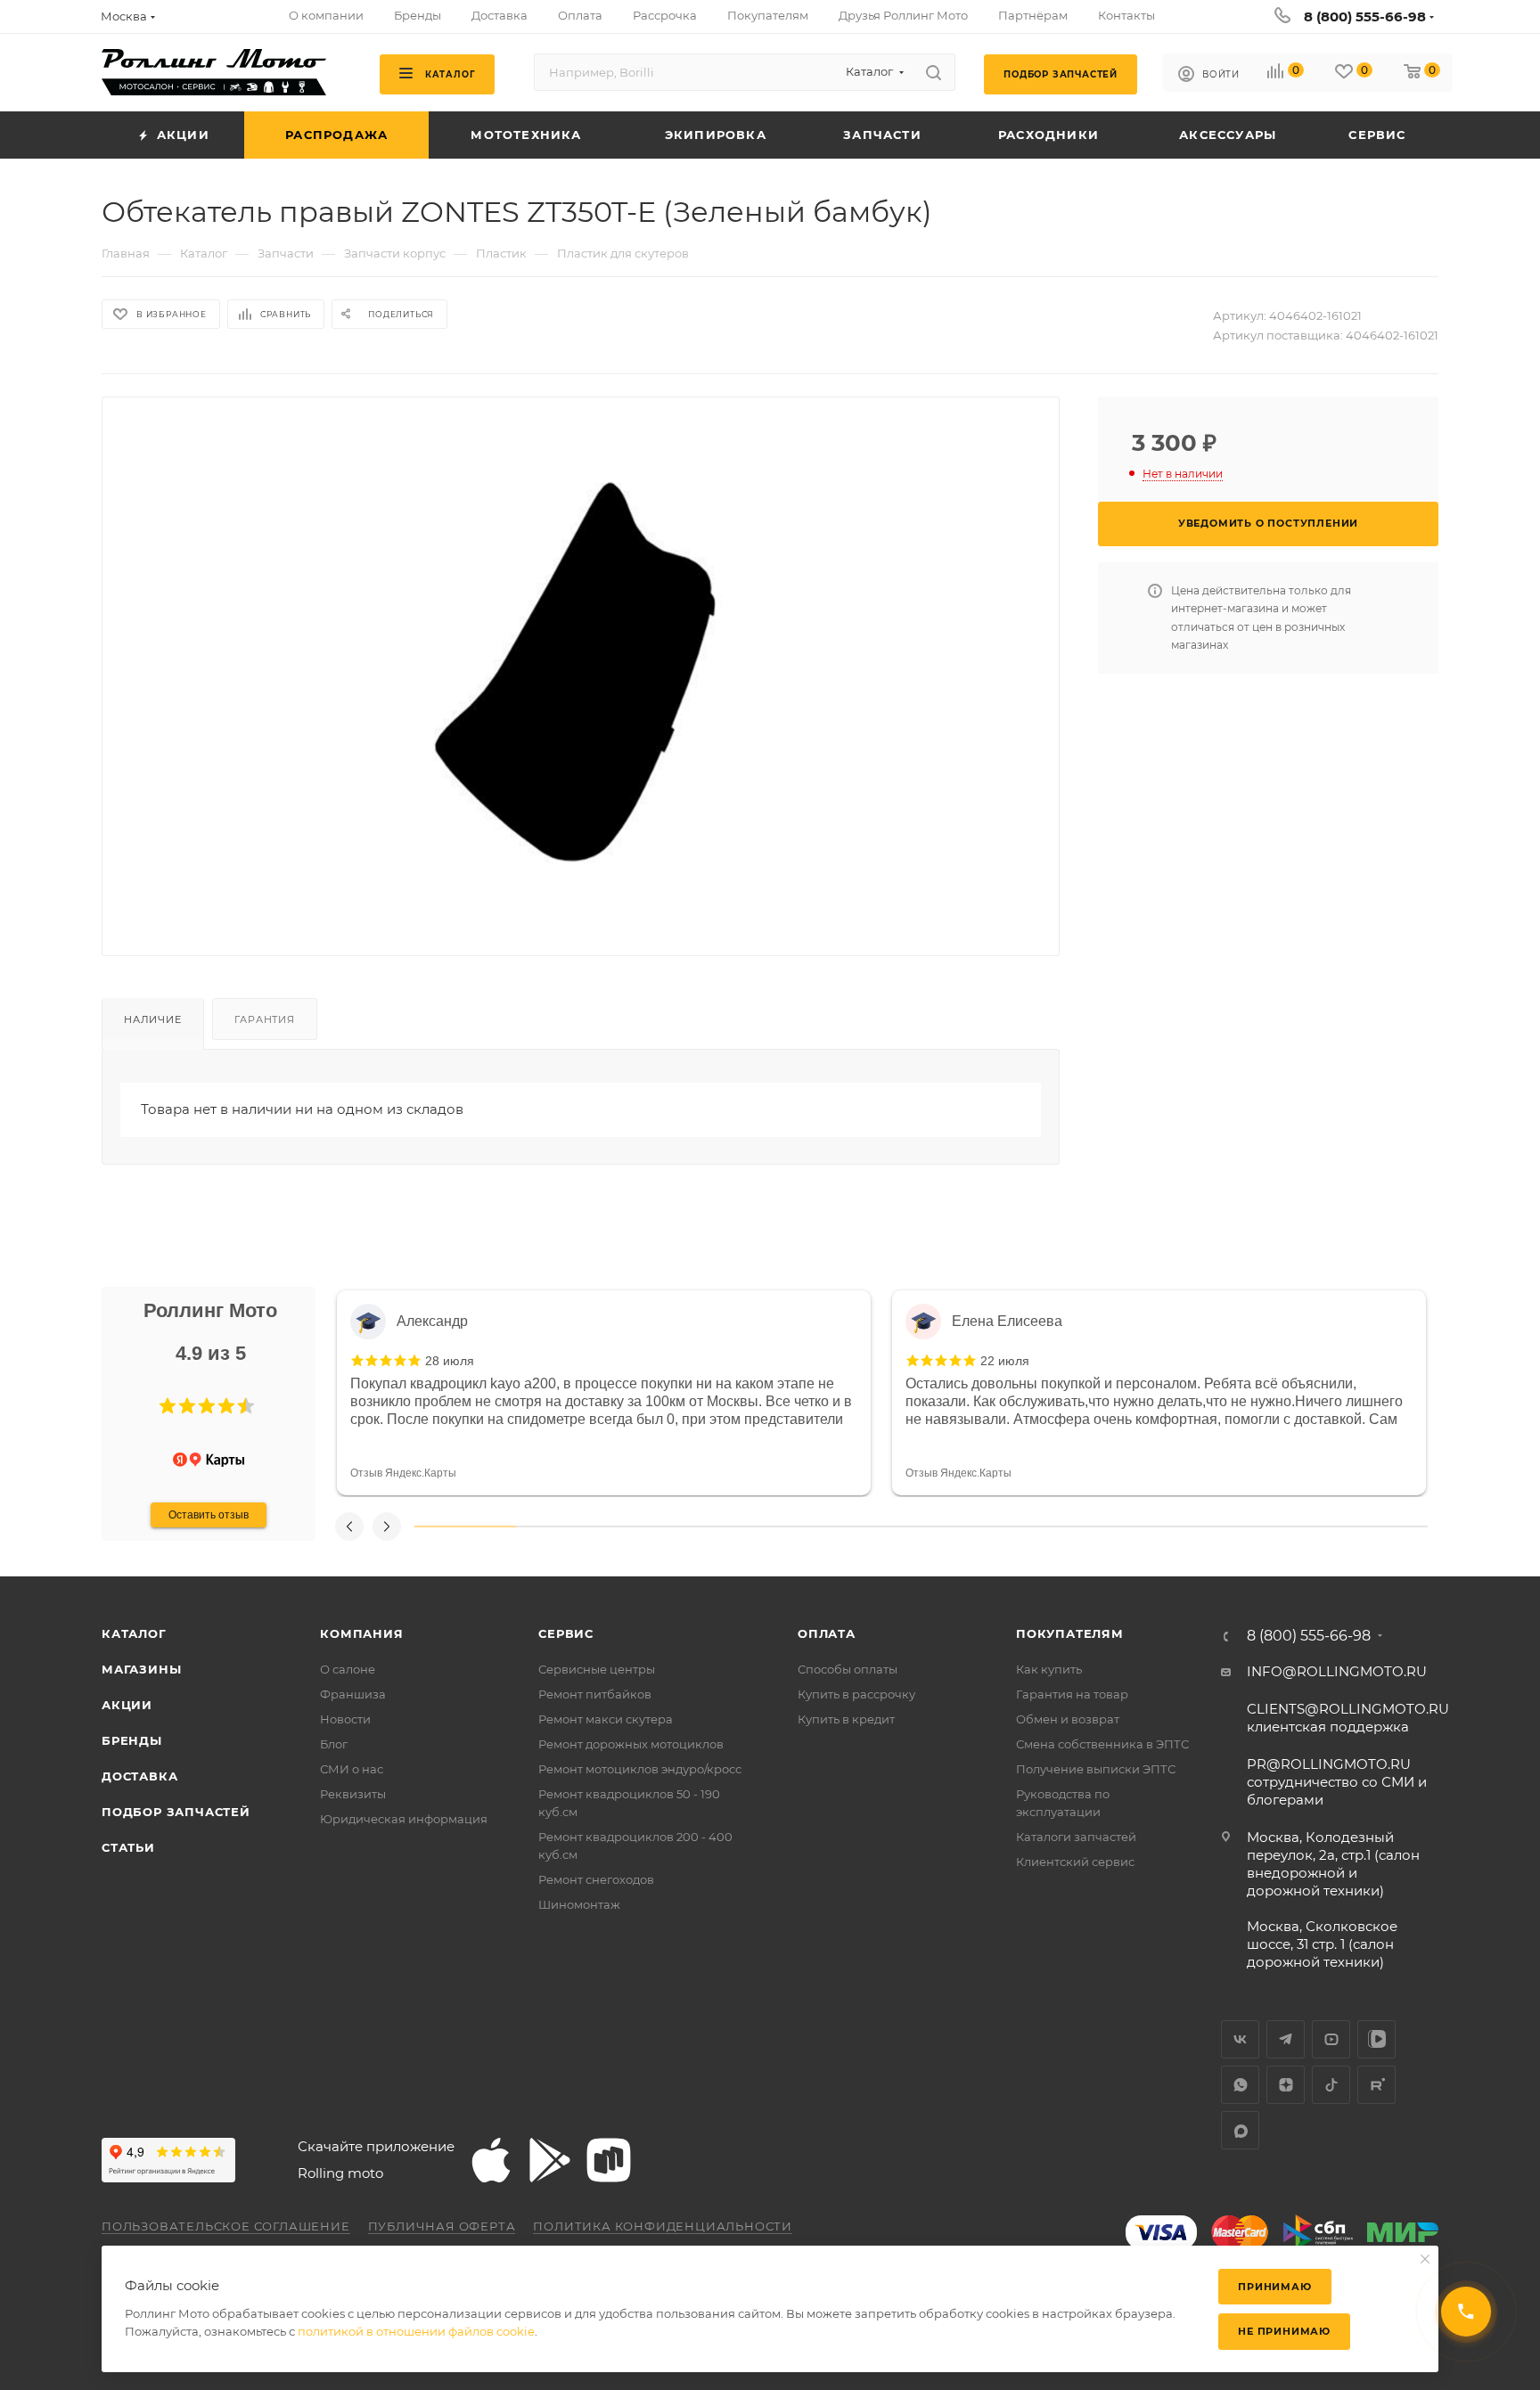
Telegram (1286, 2039)
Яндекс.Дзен (1286, 2085)
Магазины (141, 1669)
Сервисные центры (597, 1669)
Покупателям (1070, 1633)
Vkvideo (1376, 2039)
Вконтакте (1240, 2039)
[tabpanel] (604, 1393)
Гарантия (264, 1019)
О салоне (348, 1669)
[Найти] (934, 72)
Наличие (153, 1019)
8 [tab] (1175, 1526)
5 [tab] (871, 1526)
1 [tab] (465, 1526)
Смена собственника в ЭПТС (1102, 1744)
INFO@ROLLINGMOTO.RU (1337, 1671)
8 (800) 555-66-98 (1365, 16)
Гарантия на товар (1072, 1694)
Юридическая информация (404, 1819)
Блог (334, 1744)
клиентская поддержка (1348, 1718)
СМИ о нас (352, 1769)
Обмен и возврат (1068, 1719)
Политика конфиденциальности (663, 2226)
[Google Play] (550, 2160)
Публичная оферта (442, 2226)
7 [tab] (1073, 1526)
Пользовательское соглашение (226, 2226)
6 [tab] (971, 1526)
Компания (361, 1633)
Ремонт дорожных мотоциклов (631, 1744)
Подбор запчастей (176, 1812)
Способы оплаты (848, 1669)
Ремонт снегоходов (596, 1879)
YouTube (1331, 2039)
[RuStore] (609, 2160)
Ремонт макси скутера (606, 1719)
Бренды (132, 1740)
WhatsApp (1240, 2085)
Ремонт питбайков (595, 1694)
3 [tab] (668, 1526)
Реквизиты (353, 1794)
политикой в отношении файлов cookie (416, 2331)
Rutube (1376, 2085)
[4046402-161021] (581, 662)
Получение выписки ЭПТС (1096, 1769)
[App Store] (491, 2160)
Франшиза (353, 1694)
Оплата (827, 1633)
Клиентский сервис (1075, 1862)
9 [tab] (1276, 1526)
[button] (168, 1406)
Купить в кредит (846, 1719)
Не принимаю (1284, 2331)
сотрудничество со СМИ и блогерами (1337, 1782)
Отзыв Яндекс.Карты (403, 1473)
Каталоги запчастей (1076, 1837)
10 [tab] (1377, 1526)
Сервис (566, 1633)
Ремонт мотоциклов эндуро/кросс (640, 1769)
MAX (1240, 2130)
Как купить (1049, 1669)
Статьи (128, 1847)
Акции (127, 1705)
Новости (345, 1719)
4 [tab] (769, 1526)
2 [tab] (567, 1526)
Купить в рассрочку (856, 1694)
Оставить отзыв (209, 1515)
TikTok (1331, 2085)
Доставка (139, 1776)
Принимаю (1274, 2287)
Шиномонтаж (579, 1904)
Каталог (134, 1633)
